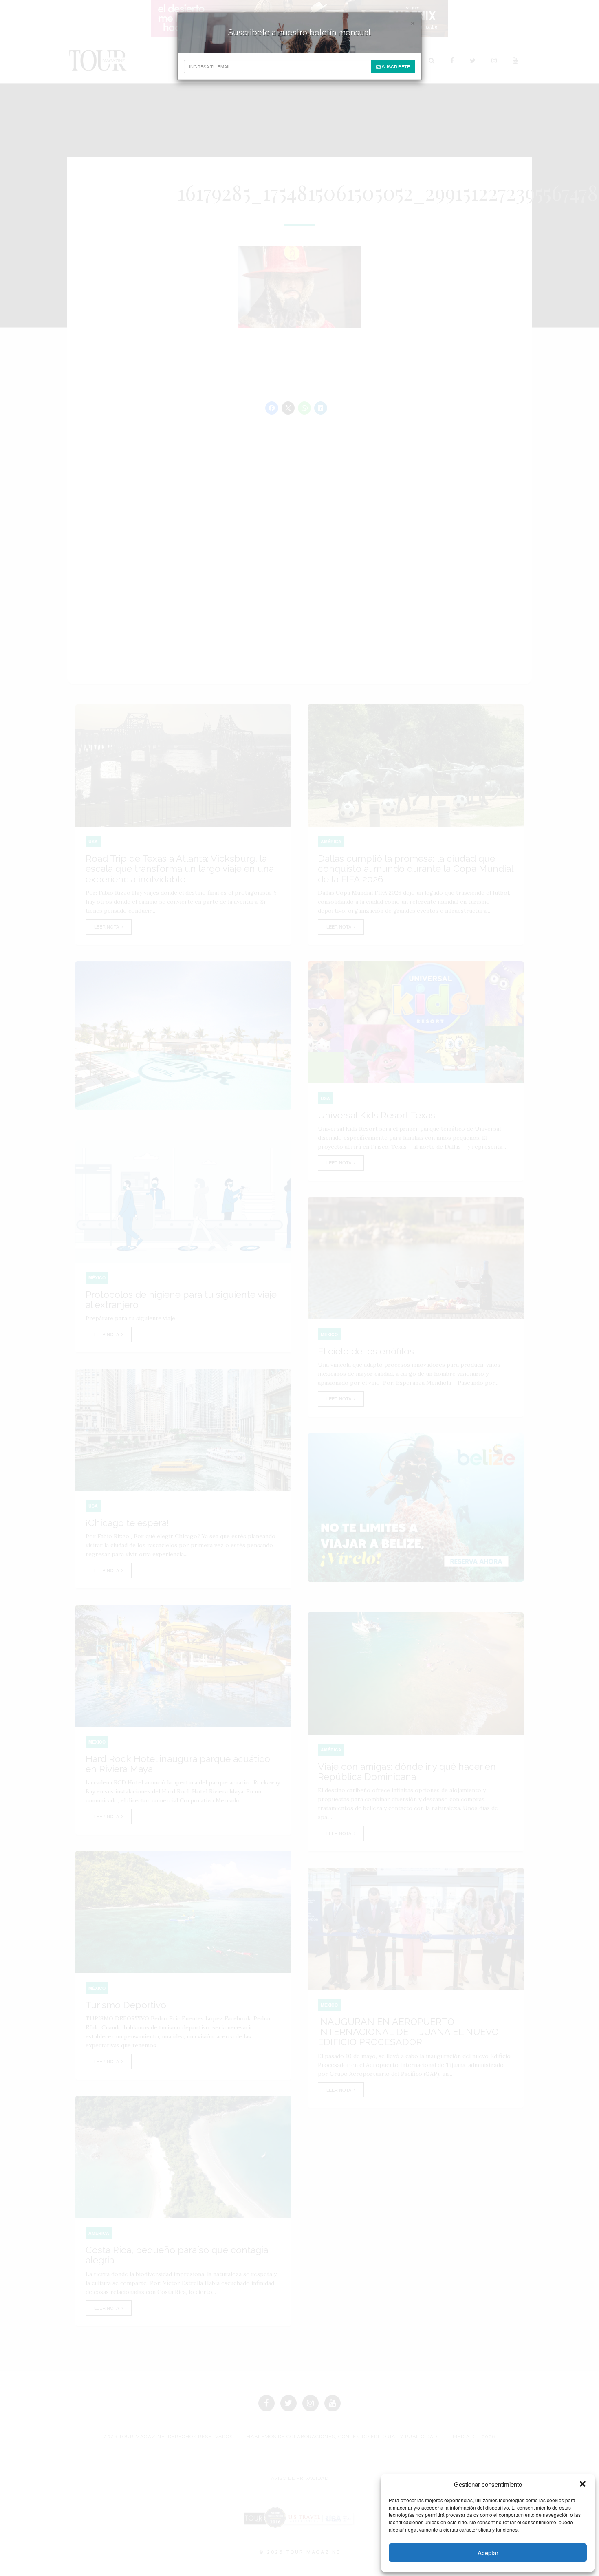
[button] (583, 2484)
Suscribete (395, 66)
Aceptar (488, 2553)
